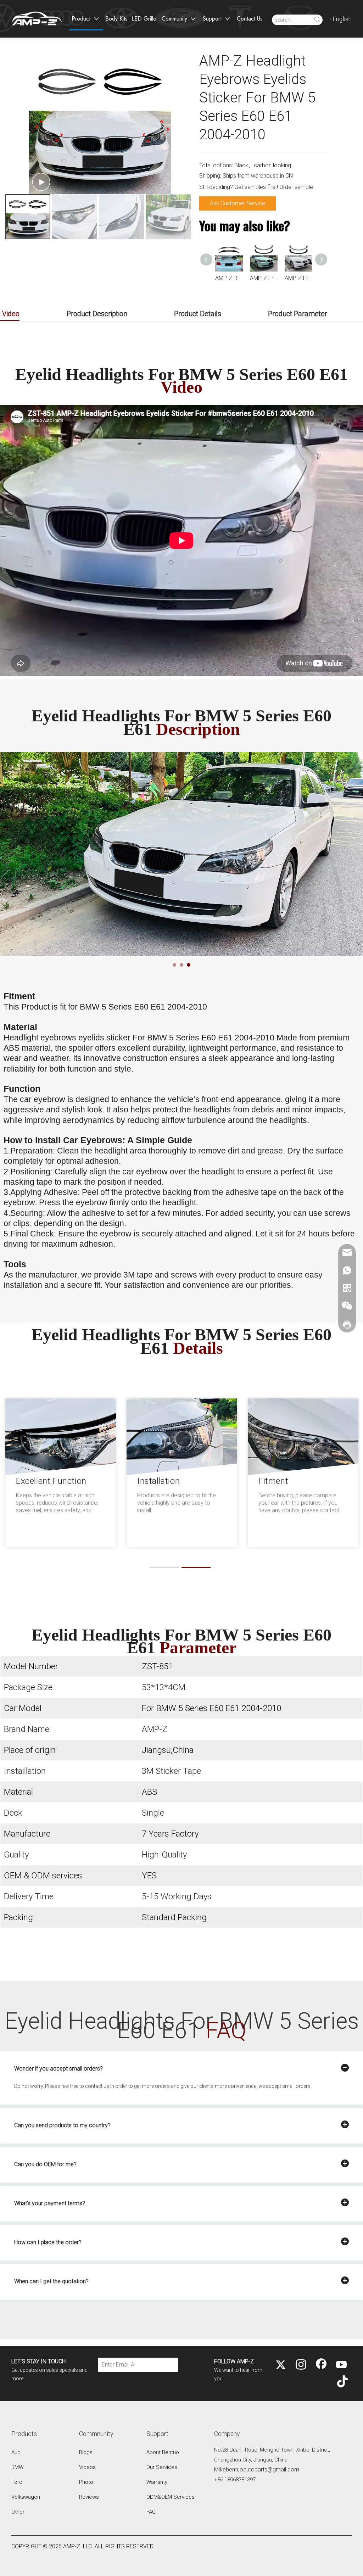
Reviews (89, 2497)
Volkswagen (26, 2497)
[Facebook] (321, 2365)
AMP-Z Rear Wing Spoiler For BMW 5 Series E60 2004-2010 (229, 278)
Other (18, 2512)
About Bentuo (163, 2452)
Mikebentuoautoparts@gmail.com (257, 2469)
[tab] (174, 965)
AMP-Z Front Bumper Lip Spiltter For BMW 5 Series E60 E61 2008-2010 (264, 278)
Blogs (86, 2452)
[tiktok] (341, 2382)
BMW (17, 2467)
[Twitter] (281, 2365)
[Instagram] (301, 2365)
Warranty (157, 2482)
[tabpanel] (181, 854)
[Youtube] (341, 2365)
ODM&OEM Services (171, 2497)
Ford (17, 2482)
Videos (87, 2467)
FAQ (151, 2512)
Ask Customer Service (238, 203)
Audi (16, 2452)
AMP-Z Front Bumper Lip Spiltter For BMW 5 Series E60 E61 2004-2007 (298, 278)
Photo (86, 2482)
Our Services (162, 2467)
